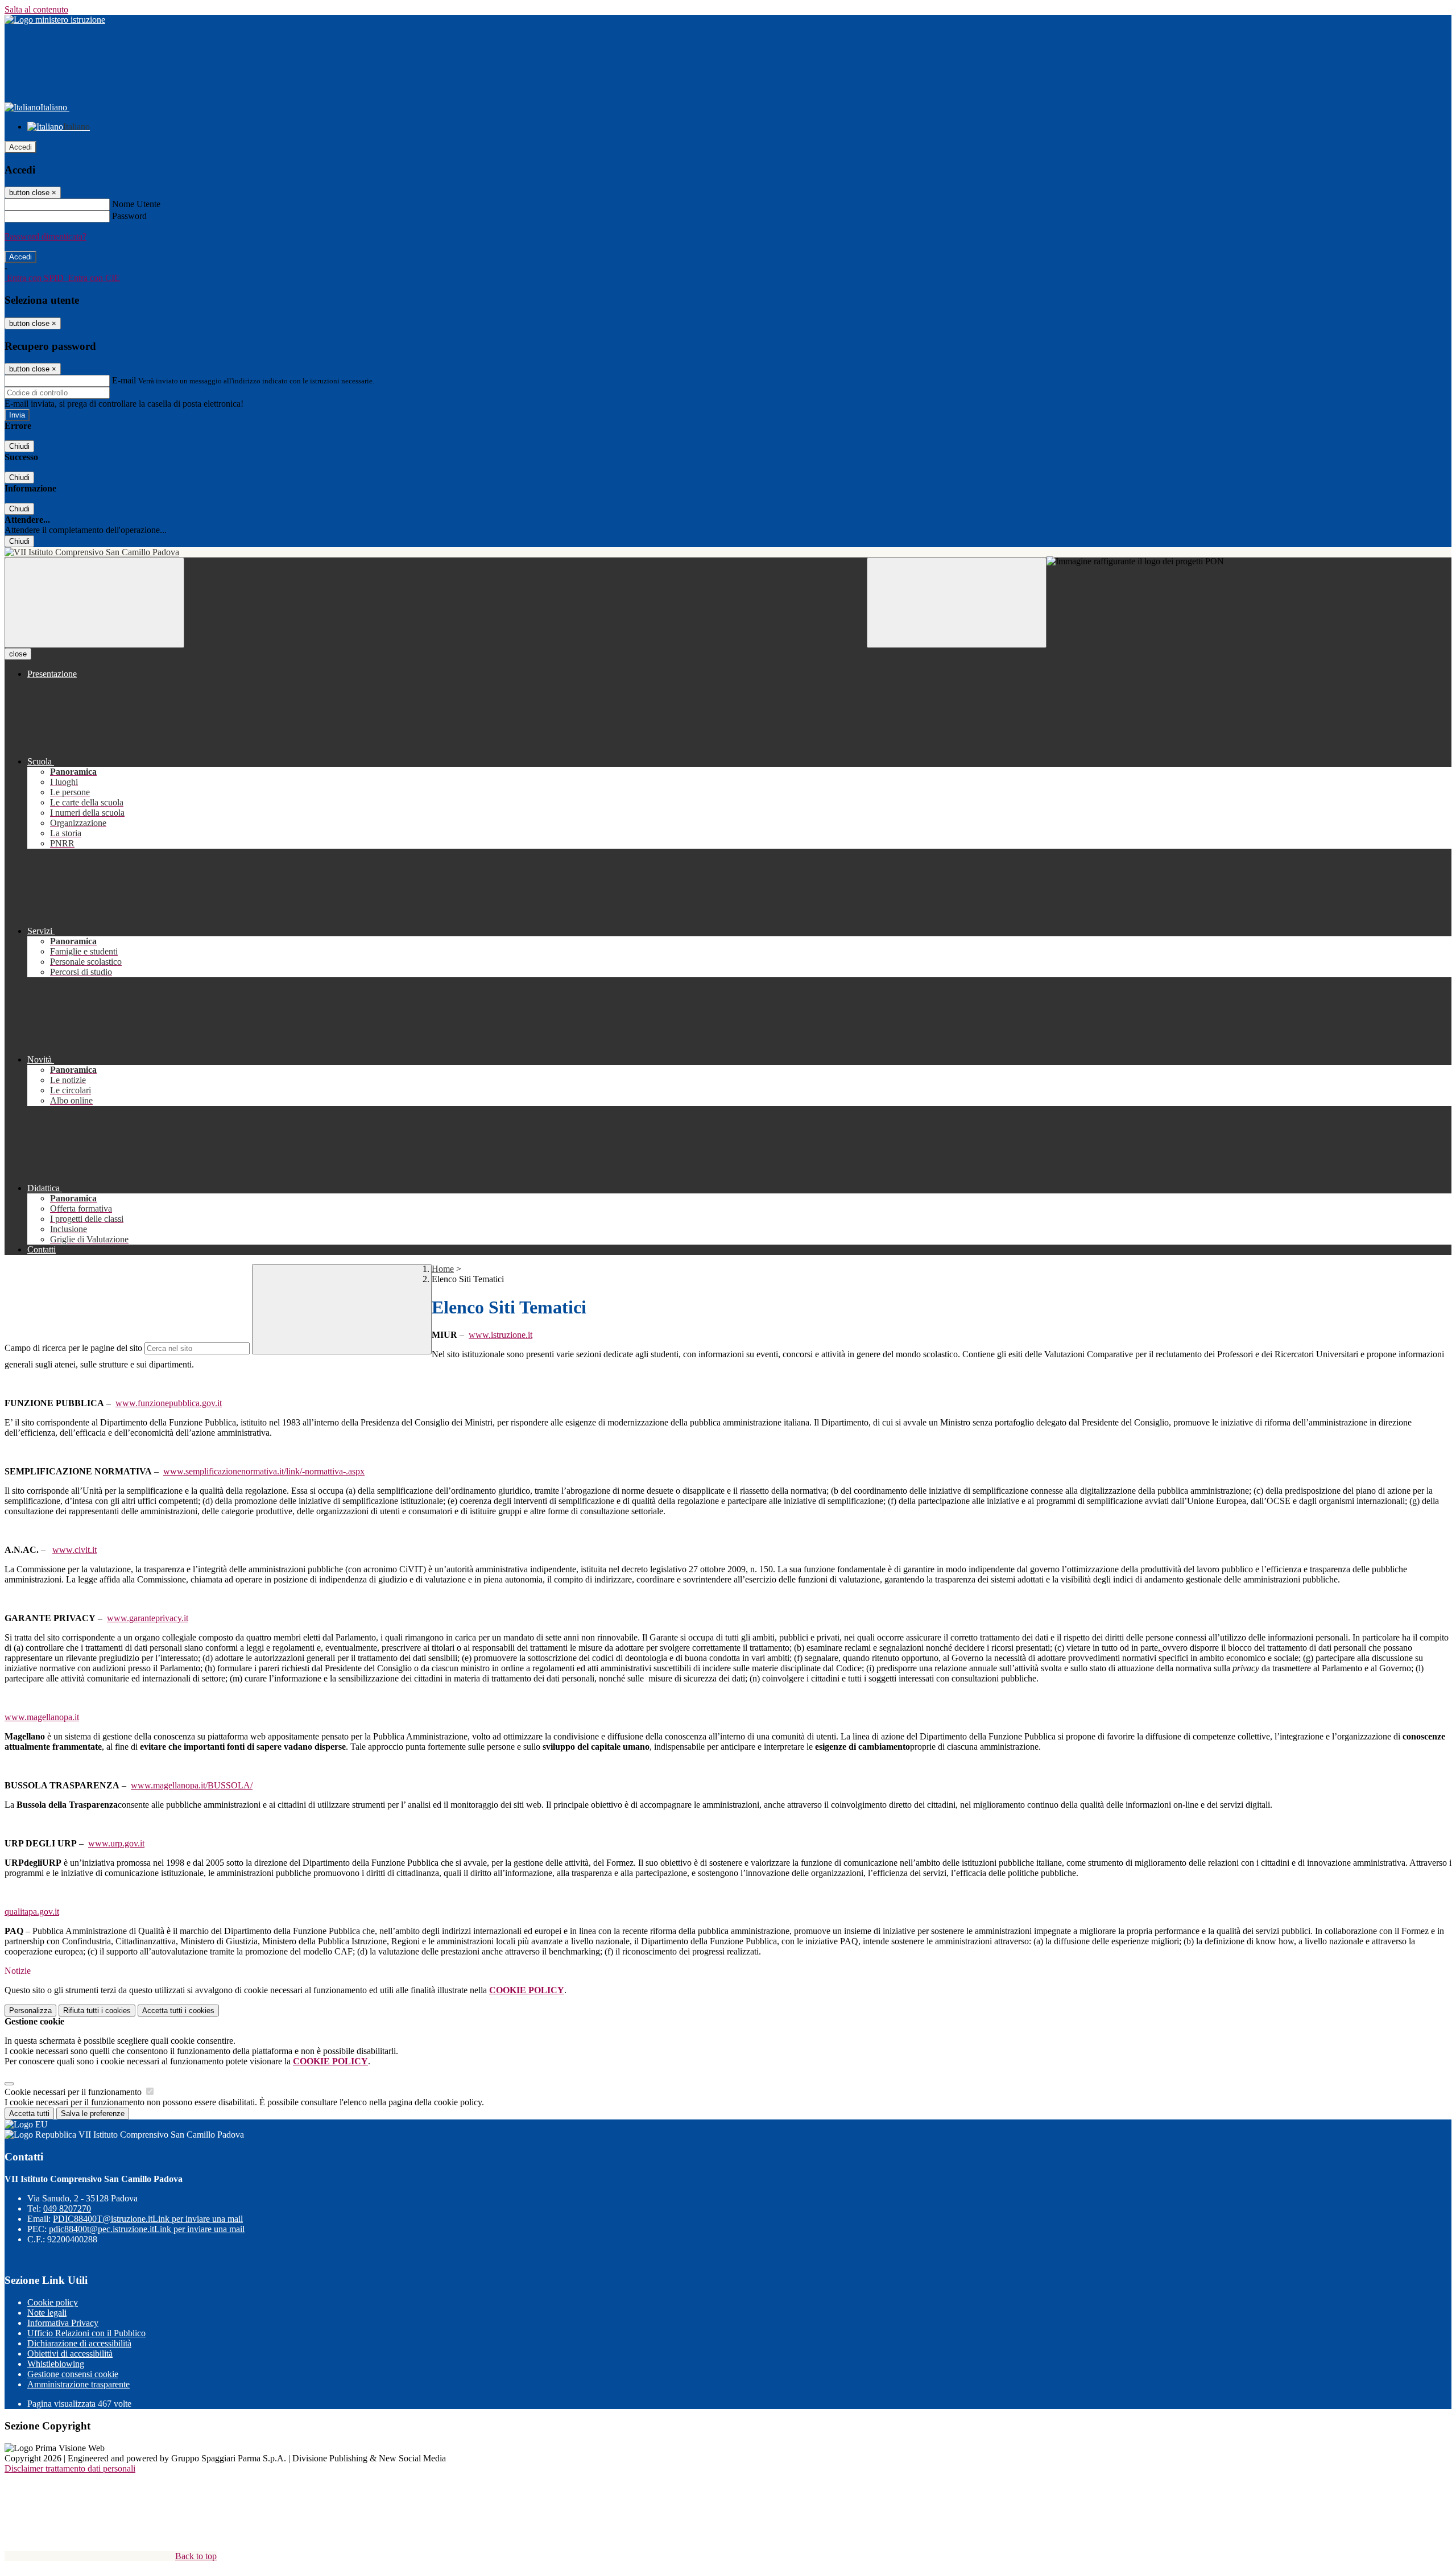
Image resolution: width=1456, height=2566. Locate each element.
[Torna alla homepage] (728, 552)
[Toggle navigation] (94, 603)
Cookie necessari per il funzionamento (74, 2092)
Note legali (47, 2313)
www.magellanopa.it (42, 1717)
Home (443, 1269)
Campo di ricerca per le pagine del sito (73, 1348)
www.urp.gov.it (116, 1843)
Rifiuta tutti (97, 2011)
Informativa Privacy (63, 2323)
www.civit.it (75, 1550)
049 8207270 (67, 2208)
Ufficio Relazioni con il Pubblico (86, 2333)
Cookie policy (53, 2302)
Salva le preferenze (93, 2113)
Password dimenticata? (45, 236)
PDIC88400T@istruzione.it (148, 2219)
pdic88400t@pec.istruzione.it (147, 2229)
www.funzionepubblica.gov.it (169, 1403)
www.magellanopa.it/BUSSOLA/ (192, 1785)
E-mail (124, 380)
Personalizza (30, 2011)
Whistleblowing (56, 2364)
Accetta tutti (178, 2011)
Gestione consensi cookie (73, 2374)
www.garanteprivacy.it (148, 1618)
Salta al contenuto (36, 9)
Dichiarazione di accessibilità (79, 2343)
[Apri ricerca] (957, 603)
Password (129, 216)
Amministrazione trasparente (78, 2384)
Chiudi (19, 446)
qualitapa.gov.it (32, 1912)
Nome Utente (136, 204)
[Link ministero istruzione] (55, 20)
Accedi (20, 147)
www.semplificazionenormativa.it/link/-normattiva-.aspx (264, 1471)
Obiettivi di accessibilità (70, 2354)
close (18, 654)
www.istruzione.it (500, 1335)
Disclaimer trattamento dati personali (70, 2468)
